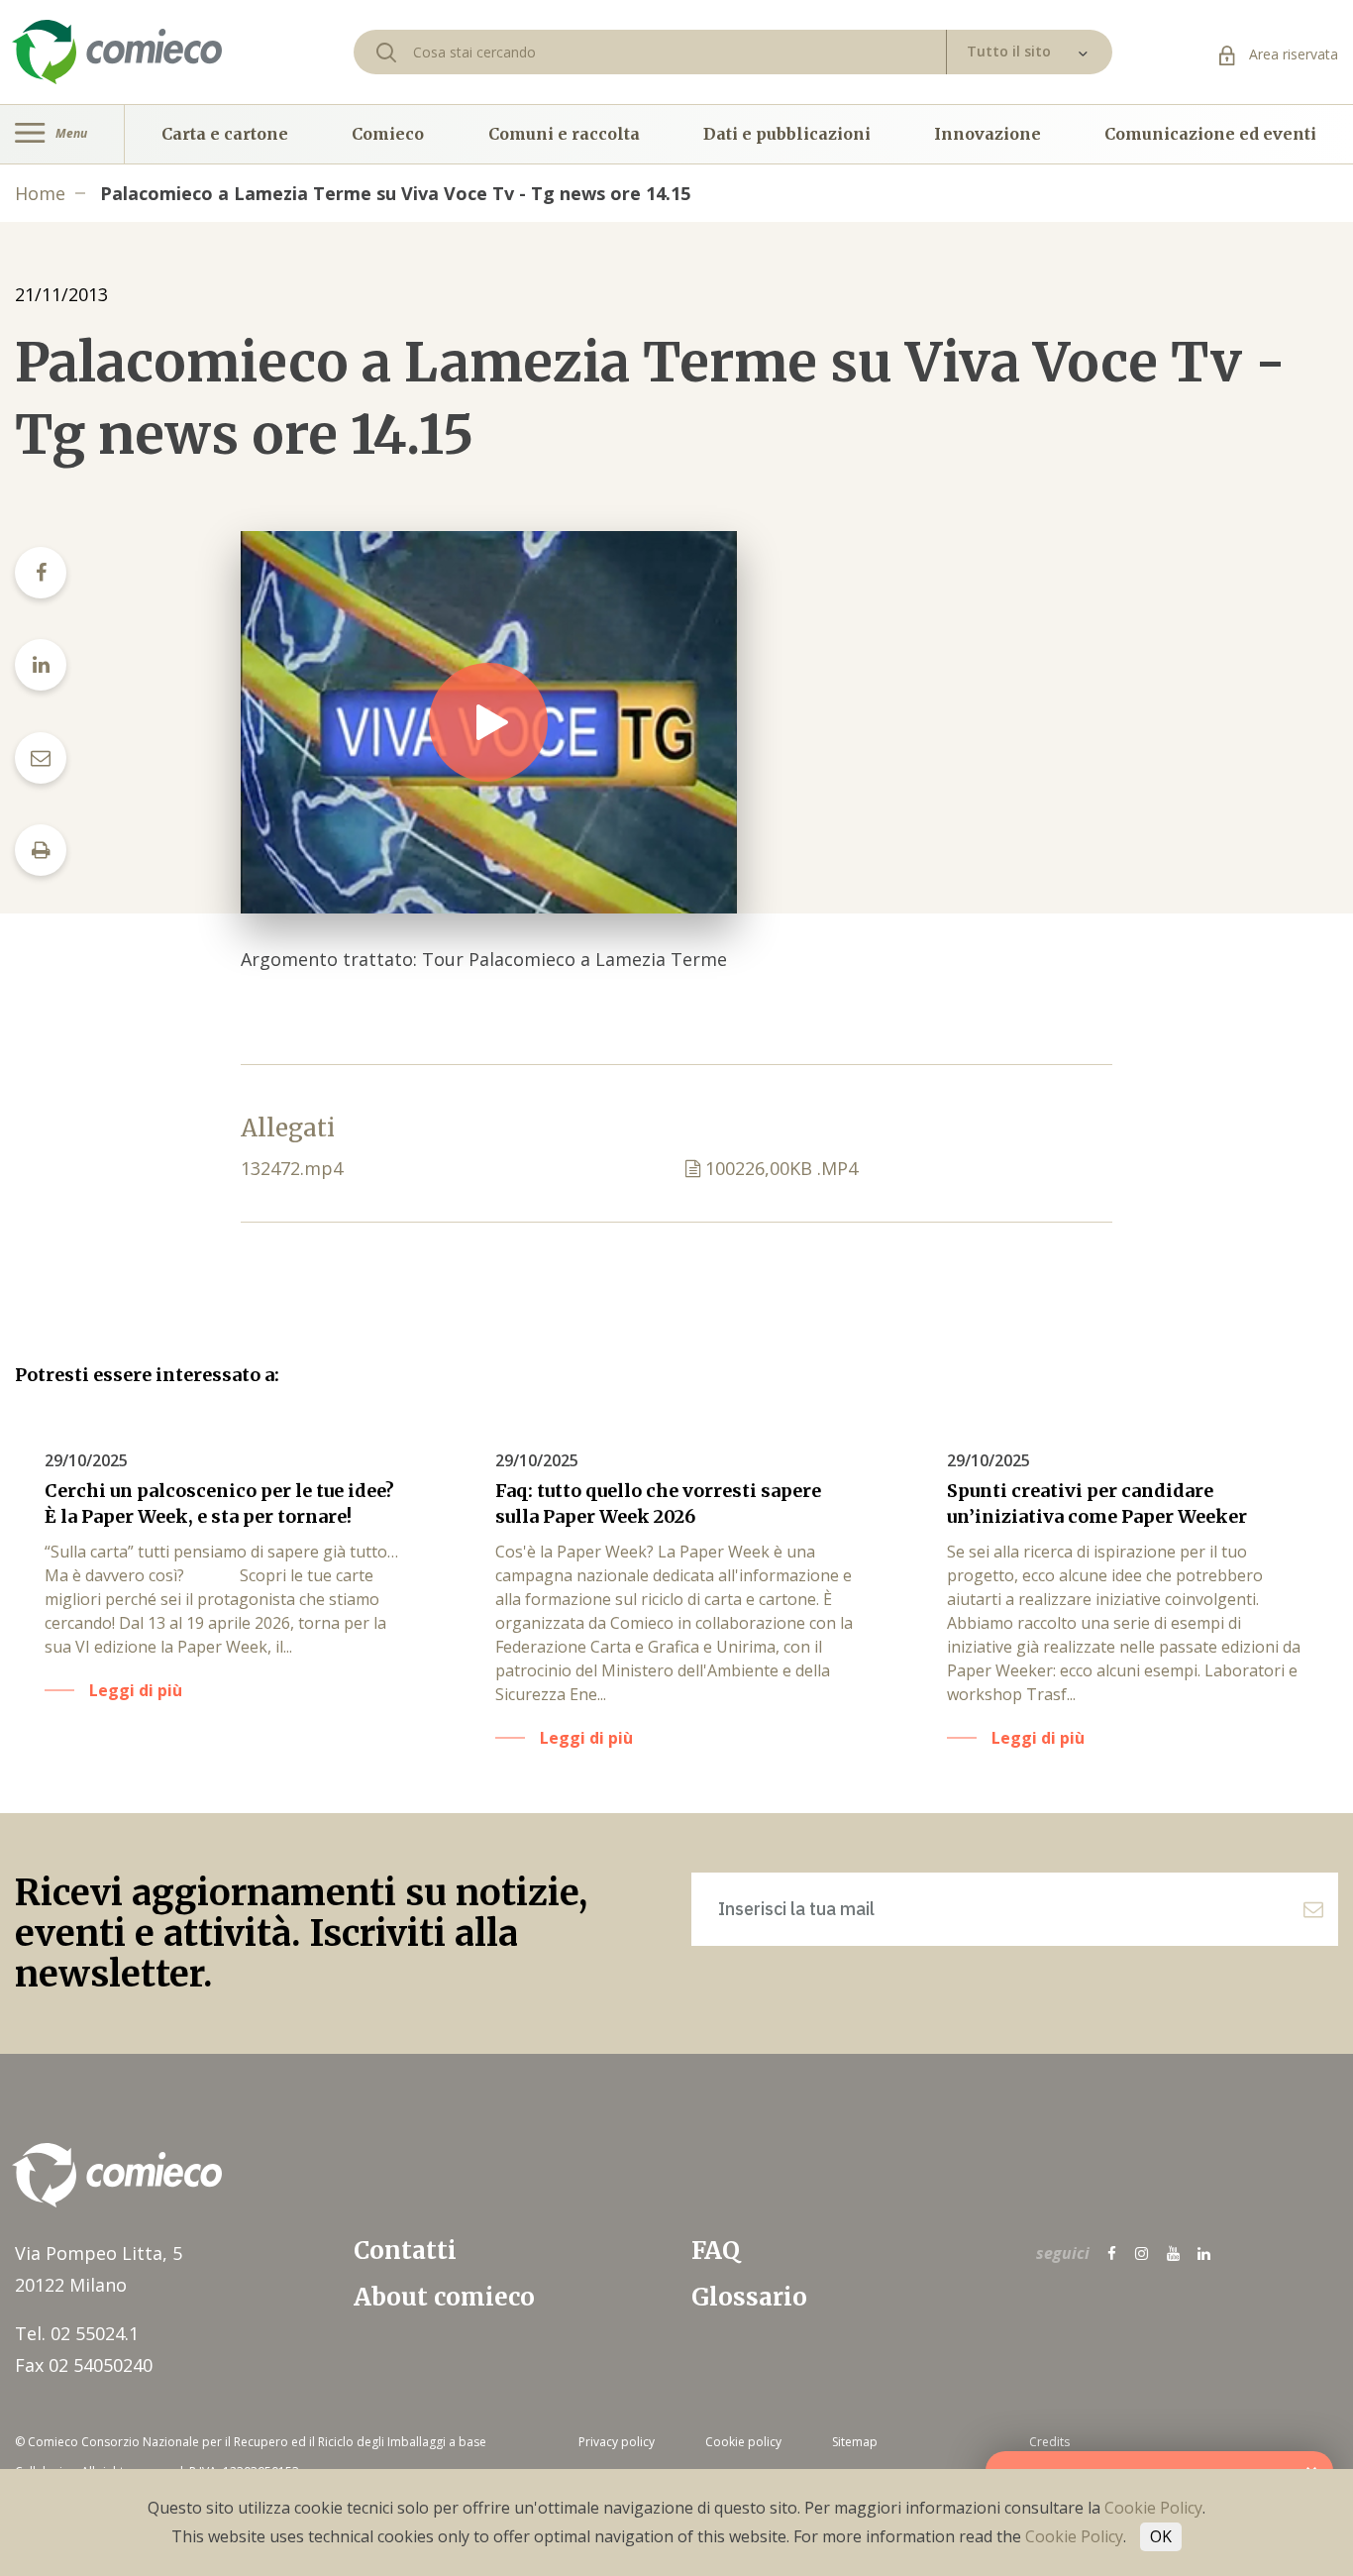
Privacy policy (617, 2442)
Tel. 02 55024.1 (77, 2333)
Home (40, 193)
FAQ (716, 2251)
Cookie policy (743, 2442)
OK (1161, 2536)
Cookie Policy (1153, 2508)
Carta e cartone (225, 134)
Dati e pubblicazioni (787, 134)
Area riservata (1292, 54)
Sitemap (855, 2442)
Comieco (388, 134)
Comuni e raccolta (564, 134)
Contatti (405, 2251)
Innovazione (988, 134)
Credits (1049, 2442)
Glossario (749, 2297)
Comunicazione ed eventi (1210, 134)
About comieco (444, 2297)
